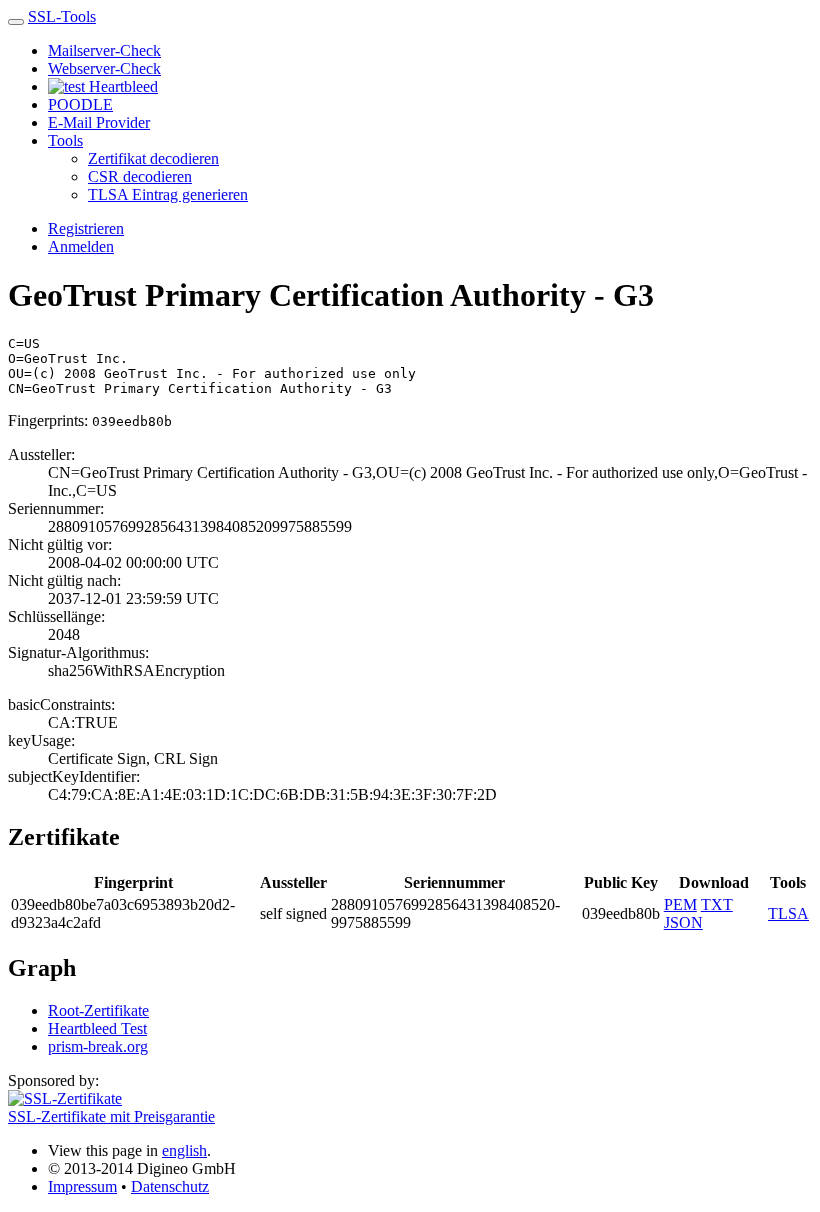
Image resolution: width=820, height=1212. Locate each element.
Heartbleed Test (97, 1028)
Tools (65, 140)
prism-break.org (98, 1046)
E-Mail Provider (99, 122)
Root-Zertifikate (98, 1010)
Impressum (82, 1186)
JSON (683, 922)
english (184, 1150)
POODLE (80, 104)
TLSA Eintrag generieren (168, 194)
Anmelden (81, 246)
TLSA (788, 913)
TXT (717, 904)
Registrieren (86, 228)
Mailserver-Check (104, 50)
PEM (680, 904)
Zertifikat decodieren (153, 158)
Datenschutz (170, 1186)
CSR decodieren (140, 176)
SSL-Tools (62, 16)
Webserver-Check (104, 68)
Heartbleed (121, 86)
